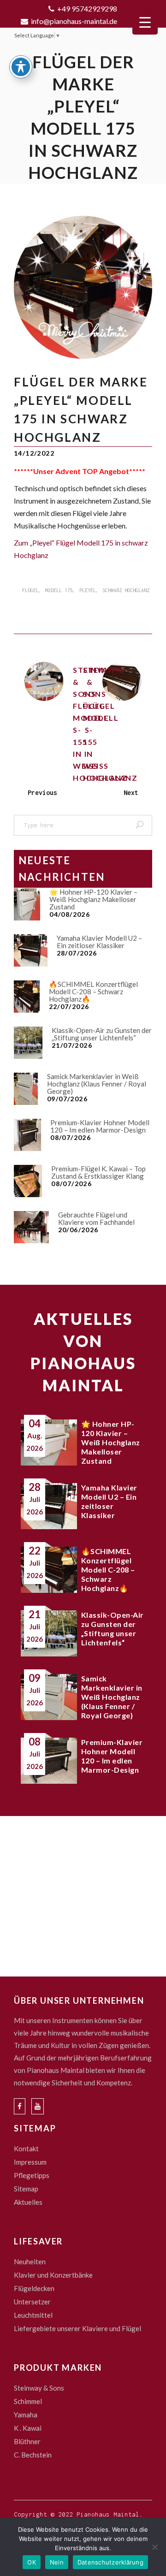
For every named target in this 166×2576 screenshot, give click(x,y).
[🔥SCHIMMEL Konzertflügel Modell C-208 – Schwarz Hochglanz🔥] (27, 997)
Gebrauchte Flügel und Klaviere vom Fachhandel (96, 1218)
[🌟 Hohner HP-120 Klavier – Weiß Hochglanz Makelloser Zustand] (27, 904)
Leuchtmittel (33, 2315)
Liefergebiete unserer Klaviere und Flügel (77, 2328)
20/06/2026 (78, 1230)
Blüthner (27, 2441)
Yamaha (26, 2415)
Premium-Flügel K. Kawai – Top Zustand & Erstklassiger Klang (98, 1172)
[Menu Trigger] (145, 22)
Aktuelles (28, 2202)
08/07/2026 (71, 1137)
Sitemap (26, 2189)
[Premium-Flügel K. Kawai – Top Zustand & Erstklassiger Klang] (28, 1181)
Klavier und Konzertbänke (53, 2275)
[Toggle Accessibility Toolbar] (21, 67)
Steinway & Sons (39, 2388)
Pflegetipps (32, 2175)
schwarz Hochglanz (126, 590)
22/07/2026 (69, 1006)
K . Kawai (28, 2428)
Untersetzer (32, 2302)
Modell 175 (59, 590)
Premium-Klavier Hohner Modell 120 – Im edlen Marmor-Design (100, 1126)
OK (32, 2562)
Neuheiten (30, 2261)
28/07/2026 (77, 953)
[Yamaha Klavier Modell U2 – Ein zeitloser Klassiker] (31, 950)
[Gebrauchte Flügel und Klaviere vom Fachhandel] (31, 1227)
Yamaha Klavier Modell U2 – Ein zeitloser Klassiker (99, 942)
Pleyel (88, 590)
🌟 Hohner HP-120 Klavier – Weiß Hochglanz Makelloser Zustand (93, 899)
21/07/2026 (72, 1045)
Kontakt (26, 2149)
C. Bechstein (33, 2455)
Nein (57, 2562)
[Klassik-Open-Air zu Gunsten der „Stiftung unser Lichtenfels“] (28, 1043)
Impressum (30, 2162)
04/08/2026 (70, 914)
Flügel (30, 590)
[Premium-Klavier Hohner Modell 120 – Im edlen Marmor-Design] (27, 1135)
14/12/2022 (34, 453)
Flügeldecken (34, 2288)
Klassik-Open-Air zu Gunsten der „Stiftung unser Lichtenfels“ (102, 1034)
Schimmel (28, 2401)
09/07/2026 (67, 1099)
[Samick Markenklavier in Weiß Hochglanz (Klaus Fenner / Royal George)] (26, 1089)
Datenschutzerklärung (110, 2562)
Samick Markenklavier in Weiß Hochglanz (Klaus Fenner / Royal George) (97, 1084)
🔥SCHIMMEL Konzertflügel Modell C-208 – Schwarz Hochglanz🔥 (93, 991)
